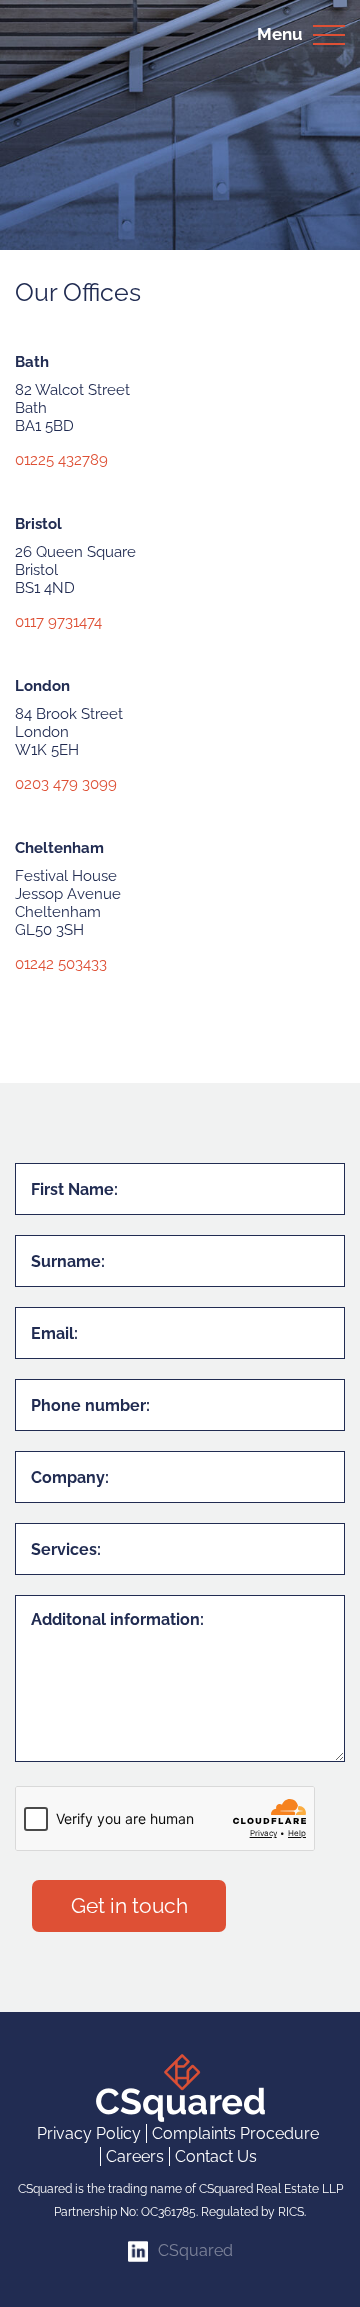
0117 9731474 (58, 622)
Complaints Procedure (235, 2133)
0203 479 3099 (66, 784)
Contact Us (216, 2156)
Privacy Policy (89, 2133)
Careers (135, 2156)
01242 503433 (61, 964)
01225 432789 (61, 460)
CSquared (195, 2250)
